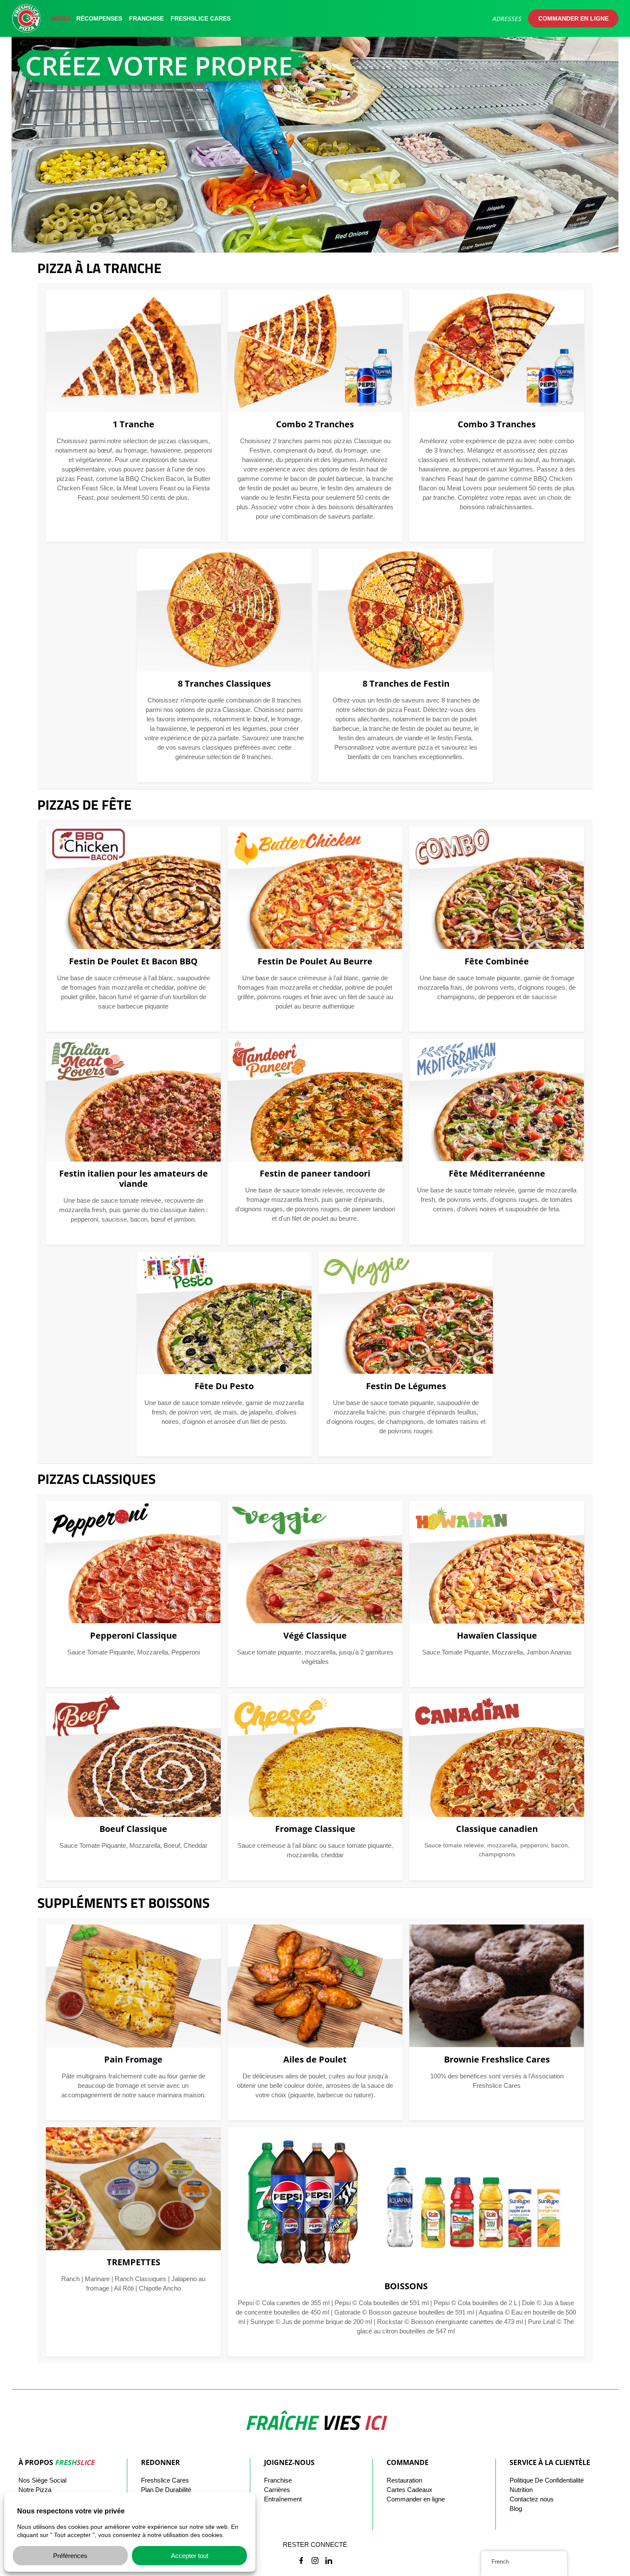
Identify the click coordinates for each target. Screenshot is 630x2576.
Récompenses (99, 18)
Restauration (404, 2480)
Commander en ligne (573, 18)
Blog (516, 2508)
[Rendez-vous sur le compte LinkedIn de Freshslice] (329, 2561)
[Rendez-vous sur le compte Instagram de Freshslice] (315, 2561)
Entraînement (283, 2499)
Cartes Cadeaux (409, 2490)
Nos (42, 2480)
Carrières (277, 2490)
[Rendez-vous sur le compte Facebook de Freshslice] (301, 2561)
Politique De (547, 2480)
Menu (61, 18)
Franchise (146, 18)
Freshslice (165, 2480)
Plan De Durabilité (166, 2490)
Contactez (532, 2499)
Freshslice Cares (201, 18)
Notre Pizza (35, 2490)
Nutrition (521, 2490)
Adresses (507, 19)
